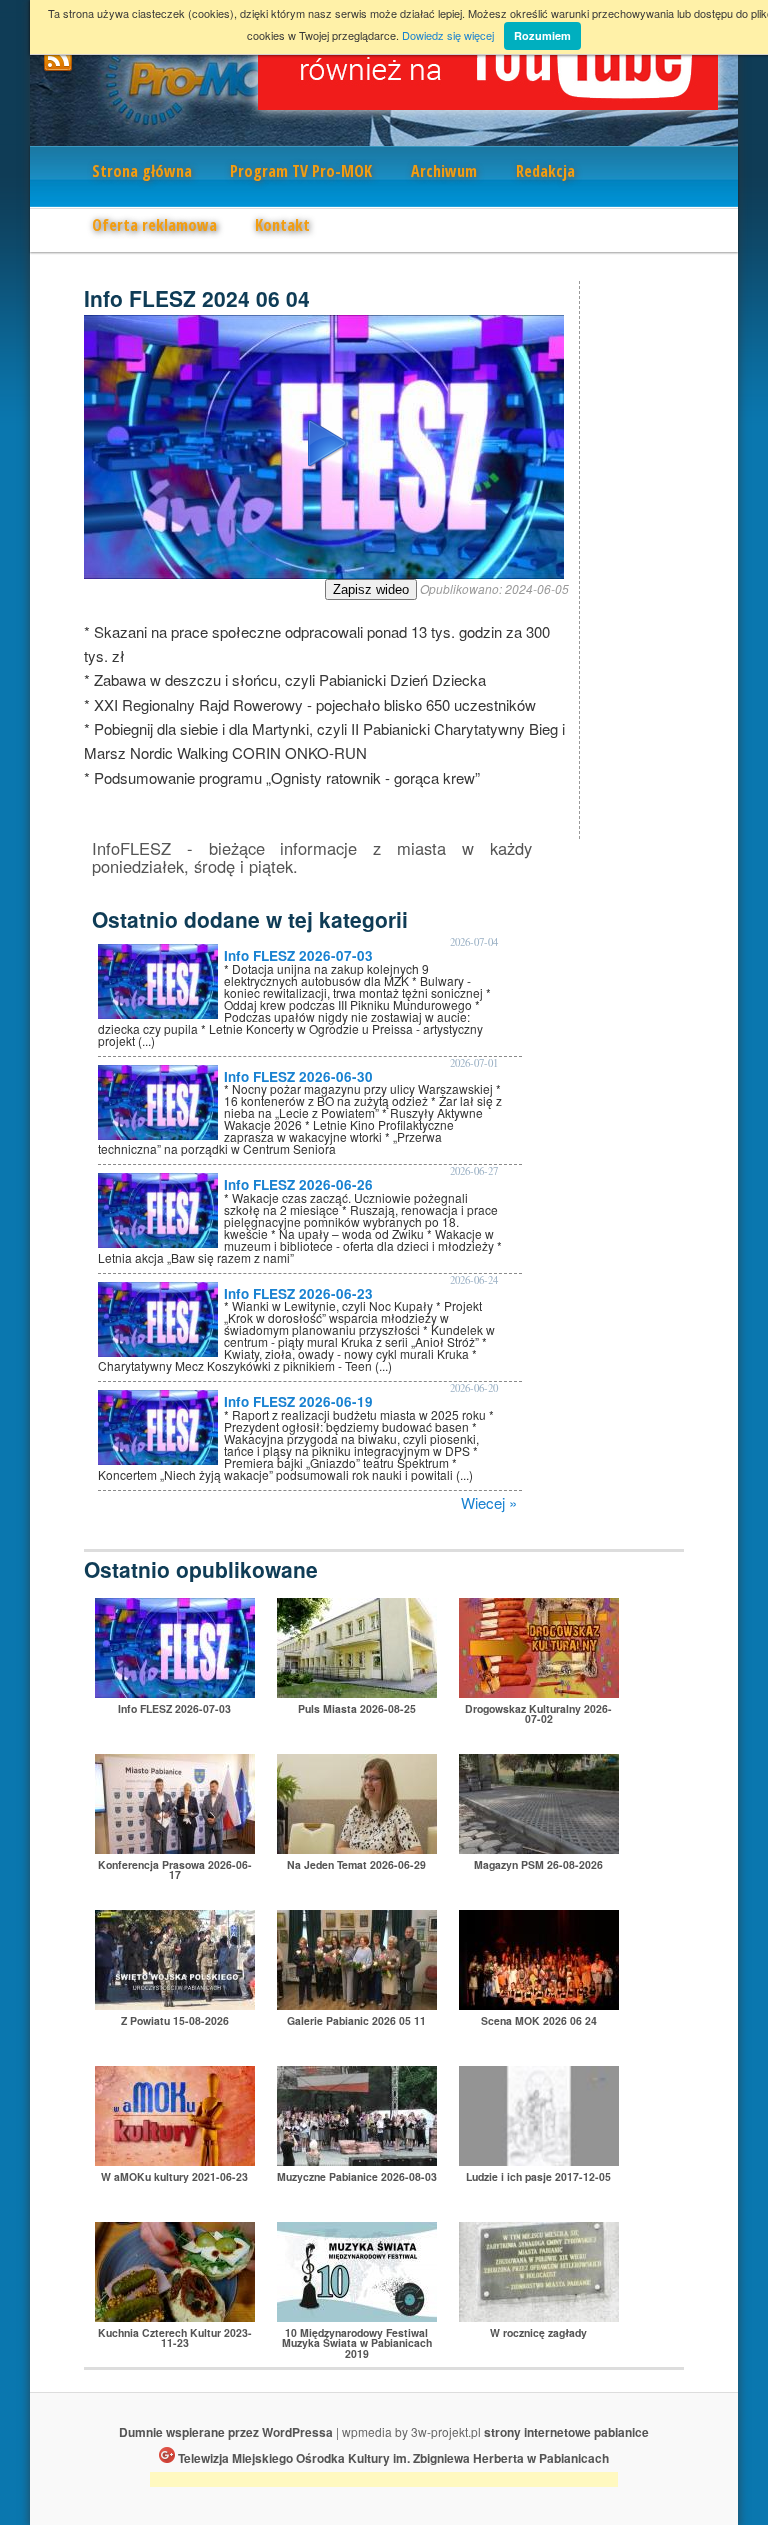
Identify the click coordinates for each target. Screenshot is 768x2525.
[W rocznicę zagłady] (539, 2315)
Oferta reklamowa (154, 225)
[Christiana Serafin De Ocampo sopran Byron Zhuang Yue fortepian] (357, 2315)
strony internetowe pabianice (566, 2432)
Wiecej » (489, 1502)
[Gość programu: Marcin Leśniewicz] (539, 2159)
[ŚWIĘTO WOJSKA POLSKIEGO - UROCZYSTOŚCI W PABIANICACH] (175, 2003)
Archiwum (444, 171)
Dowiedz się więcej (448, 35)
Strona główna (142, 171)
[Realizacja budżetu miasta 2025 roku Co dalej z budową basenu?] (175, 1847)
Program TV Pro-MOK (301, 171)
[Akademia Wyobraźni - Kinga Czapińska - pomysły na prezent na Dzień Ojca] (175, 2159)
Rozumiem (542, 35)
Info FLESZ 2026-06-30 (298, 1076)
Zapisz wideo (371, 589)
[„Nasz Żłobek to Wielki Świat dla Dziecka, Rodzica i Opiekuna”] (357, 1691)
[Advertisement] (384, 2482)
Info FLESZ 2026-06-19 (298, 1401)
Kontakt (282, 225)
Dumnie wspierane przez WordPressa (226, 2432)
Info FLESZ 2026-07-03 (298, 955)
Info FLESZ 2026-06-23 (298, 1293)
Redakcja (545, 171)
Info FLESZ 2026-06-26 (298, 1184)
